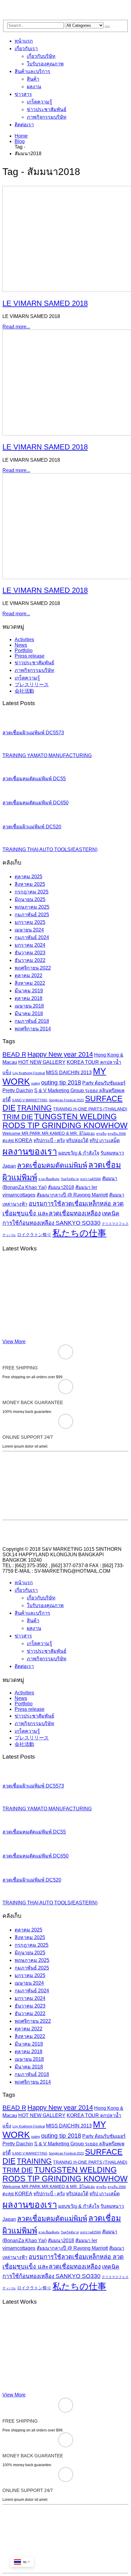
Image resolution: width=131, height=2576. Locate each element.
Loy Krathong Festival (29, 1073)
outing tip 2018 (61, 1082)
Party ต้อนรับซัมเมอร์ (104, 1083)
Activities (24, 640)
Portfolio (24, 650)
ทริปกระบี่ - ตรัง (49, 1140)
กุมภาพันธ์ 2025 (32, 915)
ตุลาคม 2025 (28, 877)
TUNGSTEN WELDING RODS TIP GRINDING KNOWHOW (65, 1121)
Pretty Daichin (18, 1091)
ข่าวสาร (23, 94)
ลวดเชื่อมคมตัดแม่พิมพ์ (52, 1165)
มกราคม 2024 (30, 945)
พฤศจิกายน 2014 (33, 1029)
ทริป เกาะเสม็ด (105, 1140)
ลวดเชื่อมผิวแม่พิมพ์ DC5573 (33, 733)
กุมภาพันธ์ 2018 (32, 1021)
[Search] (107, 27)
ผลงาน (34, 87)
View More (14, 1342)
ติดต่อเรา (24, 125)
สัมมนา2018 (61, 1187)
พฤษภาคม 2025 (32, 907)
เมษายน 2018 (29, 1006)
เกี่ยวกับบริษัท (41, 56)
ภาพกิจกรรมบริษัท (47, 117)
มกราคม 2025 (30, 922)
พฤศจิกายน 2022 (33, 968)
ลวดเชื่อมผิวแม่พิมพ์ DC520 (32, 827)
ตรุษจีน (101, 1134)
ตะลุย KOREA (17, 1140)
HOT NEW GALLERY (42, 1062)
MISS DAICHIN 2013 (69, 1073)
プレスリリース (32, 685)
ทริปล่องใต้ (77, 1140)
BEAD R (14, 1054)
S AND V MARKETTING (30, 1100)
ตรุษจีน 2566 (117, 1134)
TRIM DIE (18, 1117)
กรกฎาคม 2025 (32, 892)
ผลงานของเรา (30, 1151)
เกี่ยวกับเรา (26, 49)
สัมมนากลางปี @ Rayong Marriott (72, 1195)
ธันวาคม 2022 (30, 960)
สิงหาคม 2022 (30, 983)
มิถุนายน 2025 (30, 899)
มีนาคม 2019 (29, 991)
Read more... (16, 327)
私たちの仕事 (79, 1233)
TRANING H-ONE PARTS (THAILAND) (90, 1109)
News (21, 645)
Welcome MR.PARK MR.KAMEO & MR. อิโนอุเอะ (49, 1133)
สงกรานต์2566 (90, 1179)
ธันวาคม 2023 (30, 953)
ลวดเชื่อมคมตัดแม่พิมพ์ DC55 (34, 779)
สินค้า (33, 79)
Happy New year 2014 (60, 1054)
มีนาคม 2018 (29, 1014)
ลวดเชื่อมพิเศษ (49, 1179)
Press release (30, 656)
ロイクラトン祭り (34, 1235)
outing (35, 1083)
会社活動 (24, 691)
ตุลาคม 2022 (28, 975)
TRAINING (34, 1108)
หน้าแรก (24, 41)
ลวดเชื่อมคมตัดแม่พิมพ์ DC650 (35, 803)
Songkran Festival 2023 (66, 1100)
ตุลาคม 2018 (28, 998)
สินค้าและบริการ (32, 71)
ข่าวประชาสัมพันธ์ (47, 109)
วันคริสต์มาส (70, 1179)
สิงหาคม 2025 (30, 884)
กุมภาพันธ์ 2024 (32, 937)
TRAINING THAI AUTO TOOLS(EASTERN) (50, 849)
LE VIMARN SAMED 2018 (45, 303)
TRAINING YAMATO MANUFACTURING (47, 755)
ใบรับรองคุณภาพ (45, 64)
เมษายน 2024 (29, 930)
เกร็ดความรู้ (39, 102)
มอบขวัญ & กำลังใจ (79, 1153)
